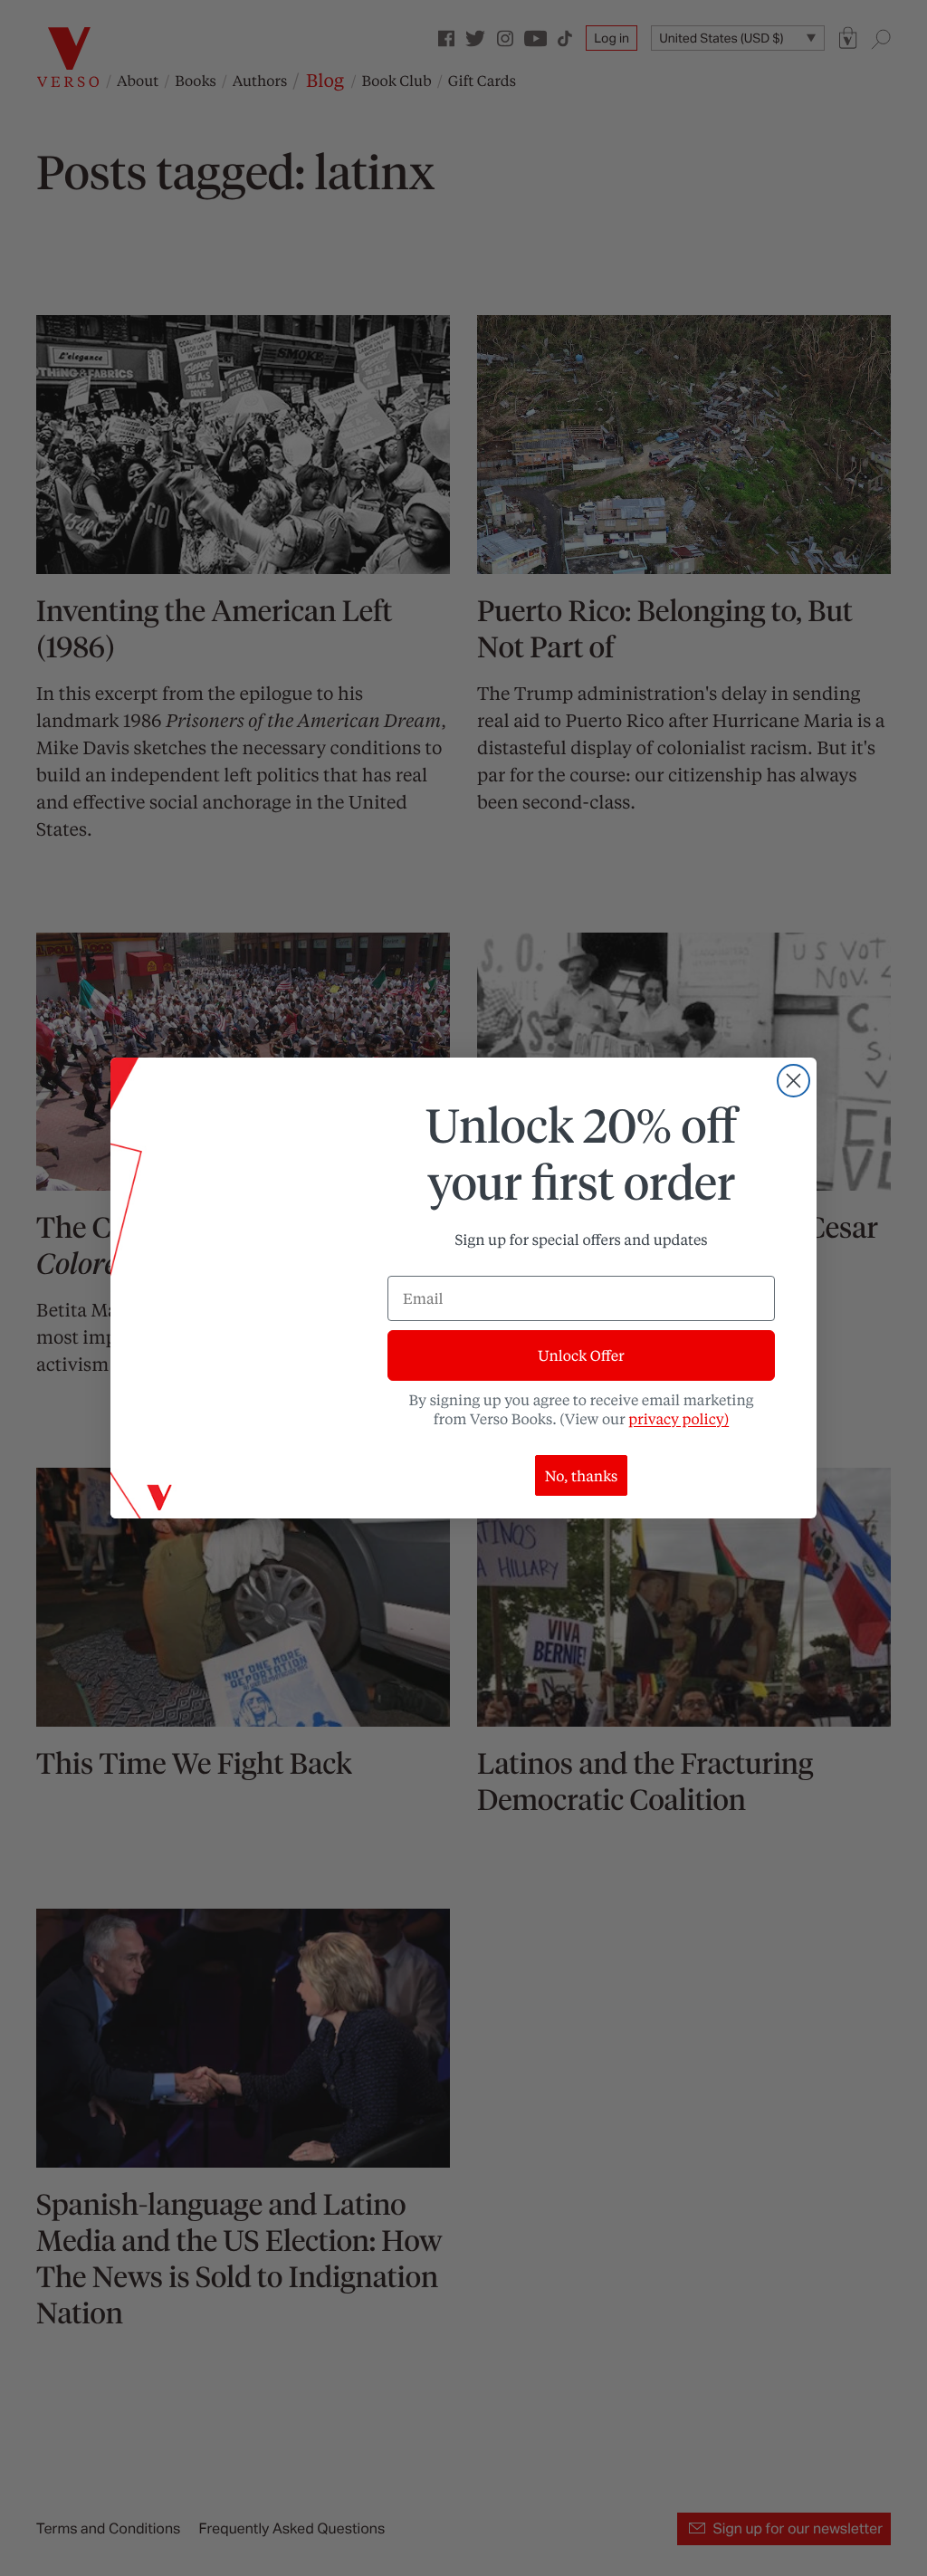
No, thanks (582, 1475)
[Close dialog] (793, 1081)
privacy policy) (679, 1418)
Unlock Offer (581, 1355)
